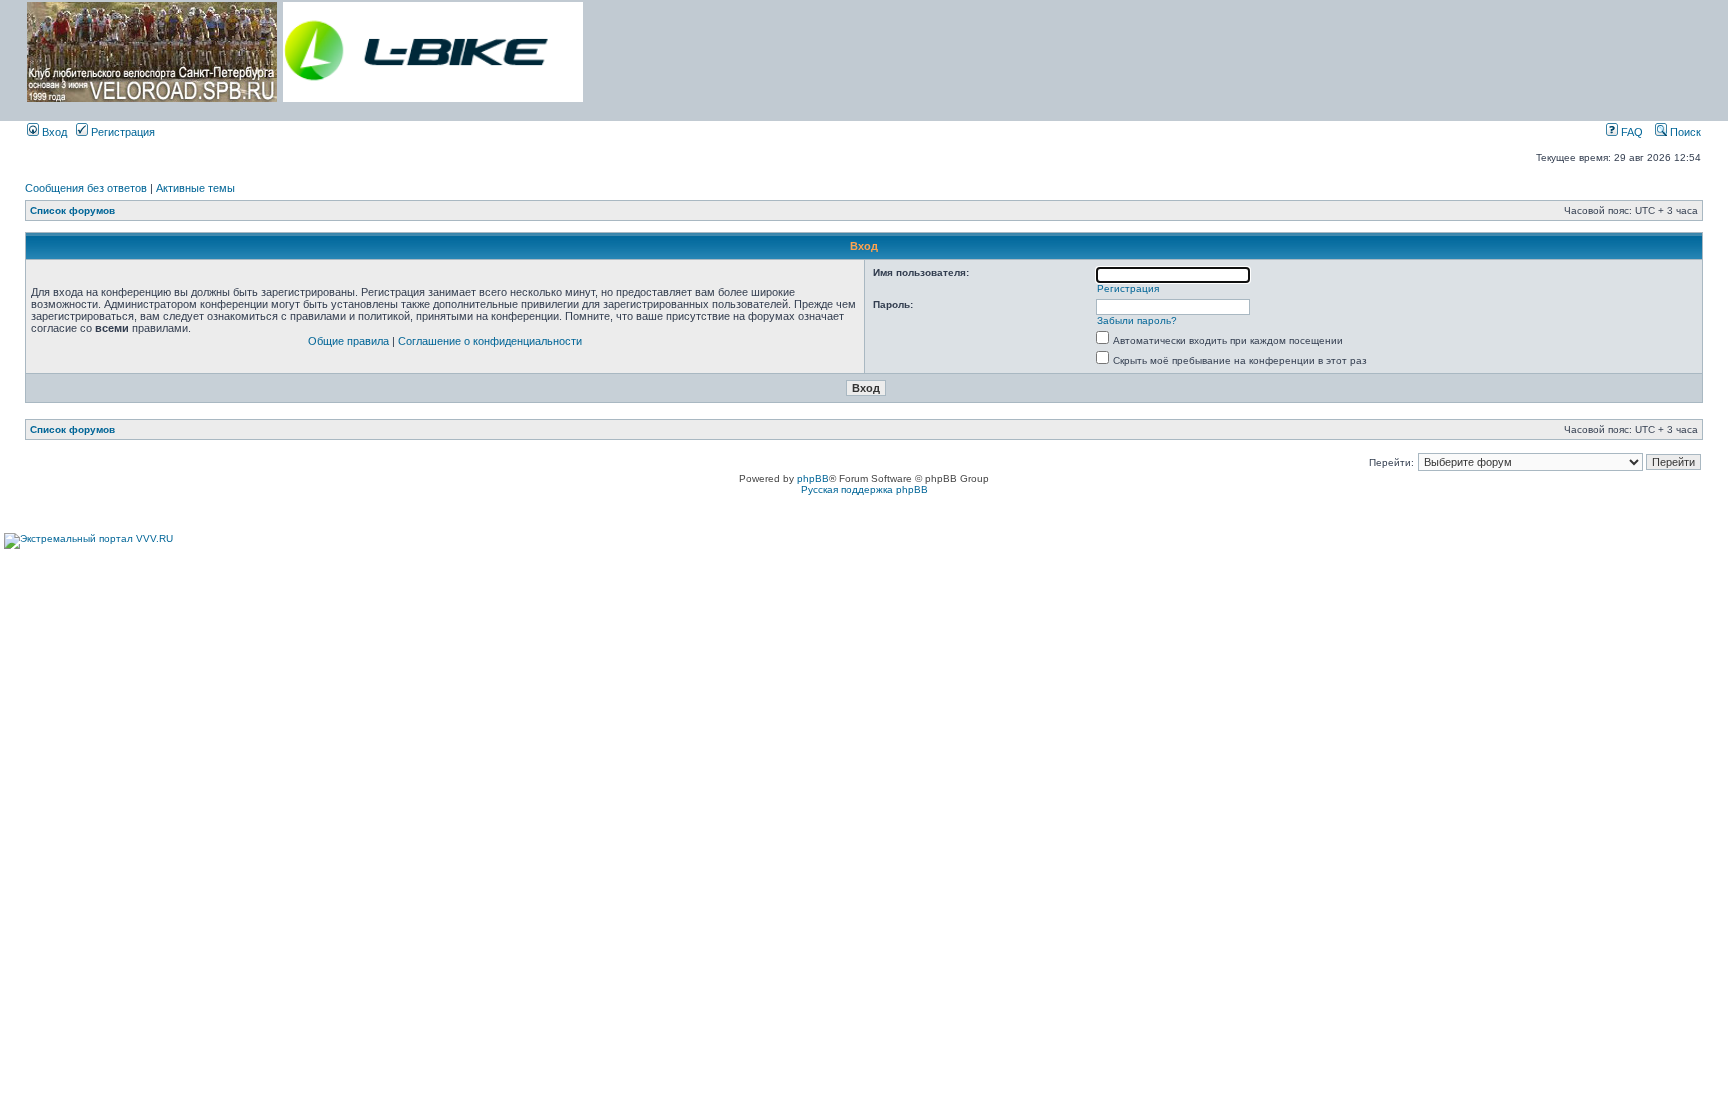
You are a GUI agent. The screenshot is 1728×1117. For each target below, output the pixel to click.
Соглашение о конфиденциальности (490, 341)
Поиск (1684, 132)
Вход (53, 132)
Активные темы (195, 188)
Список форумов (72, 210)
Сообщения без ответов (86, 188)
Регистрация (121, 132)
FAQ (1630, 132)
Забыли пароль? (1137, 320)
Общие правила (348, 341)
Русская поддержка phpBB (864, 489)
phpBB (813, 478)
